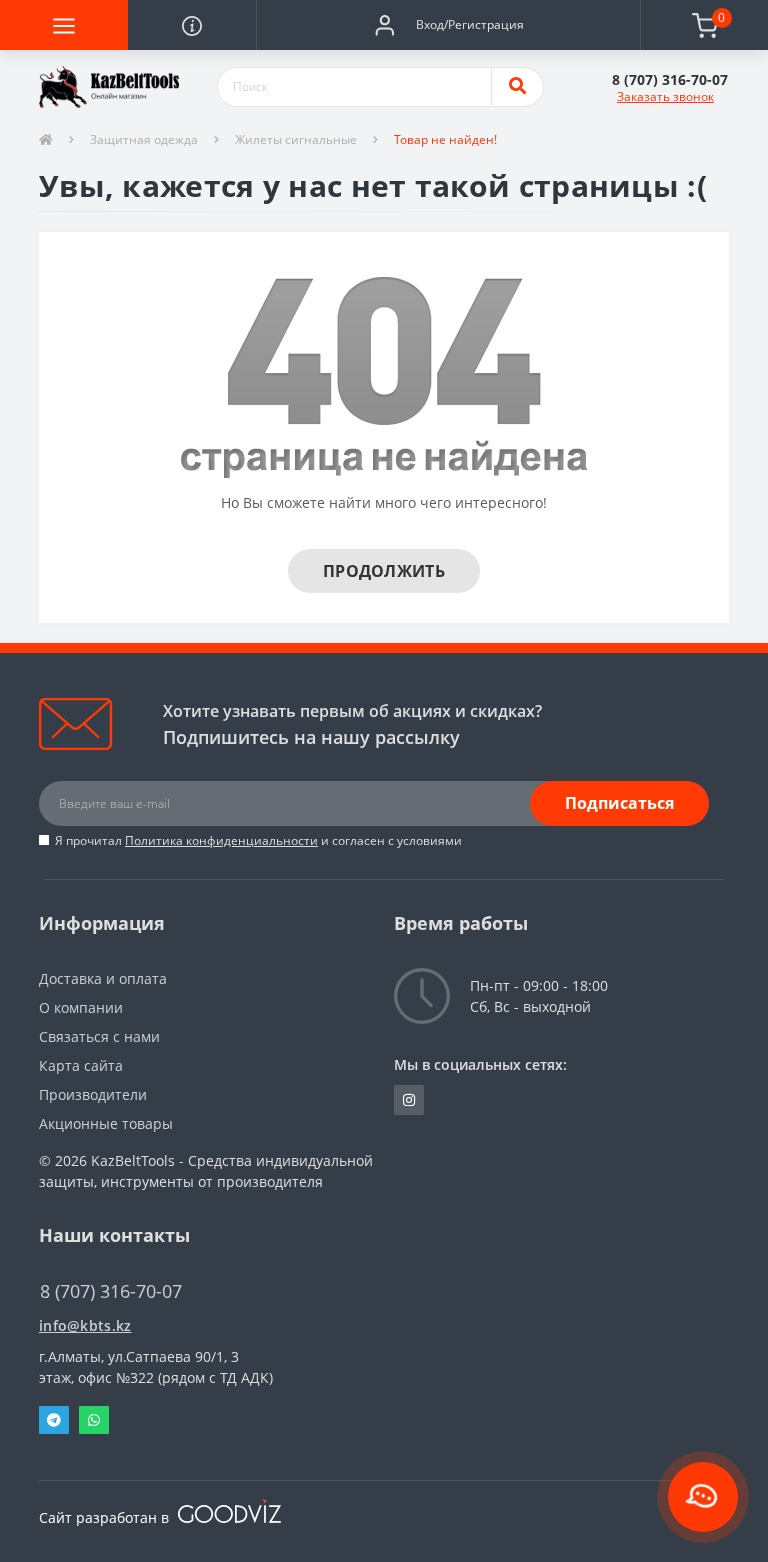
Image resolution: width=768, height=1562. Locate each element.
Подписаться (619, 803)
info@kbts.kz (85, 1325)
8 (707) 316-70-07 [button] (111, 1291)
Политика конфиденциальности (221, 840)
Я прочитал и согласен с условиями (258, 840)
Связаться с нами (99, 1036)
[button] (448, 25)
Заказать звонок (665, 96)
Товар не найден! (445, 139)
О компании (81, 1007)
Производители (93, 1094)
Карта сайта (81, 1065)
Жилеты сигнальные (296, 139)
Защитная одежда (144, 139)
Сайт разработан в (106, 1517)
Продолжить (384, 571)
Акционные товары (106, 1123)
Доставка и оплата (103, 978)
